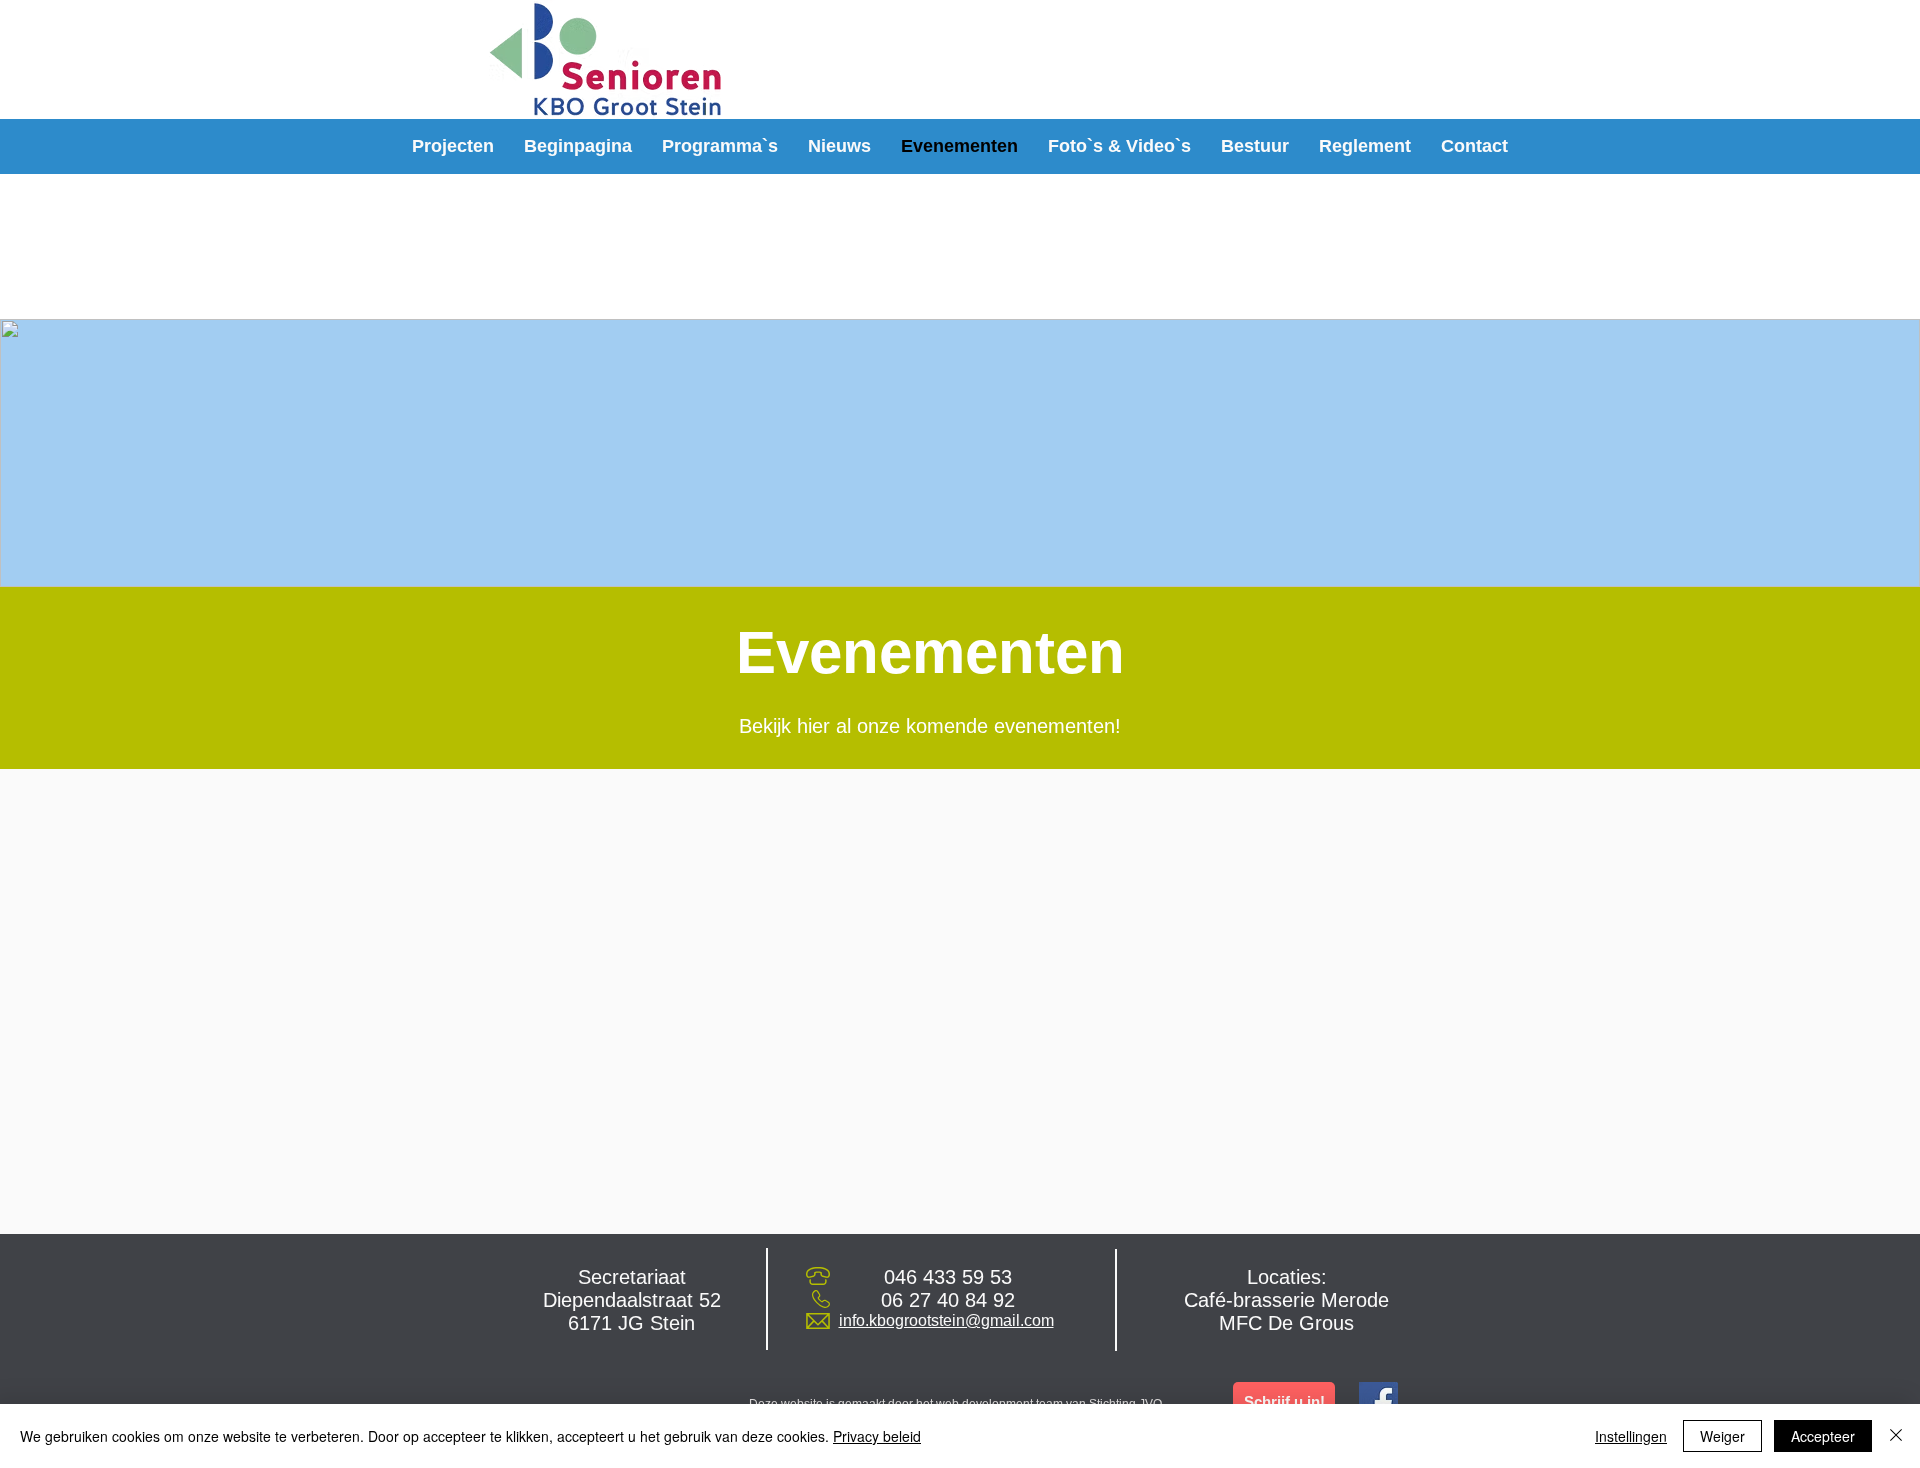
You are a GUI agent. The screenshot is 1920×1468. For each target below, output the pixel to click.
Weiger (1722, 1436)
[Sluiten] (1896, 1436)
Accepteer (1823, 1436)
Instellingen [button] (1631, 1436)
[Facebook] (1378, 1401)
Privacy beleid (877, 1436)
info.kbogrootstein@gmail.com (946, 1320)
